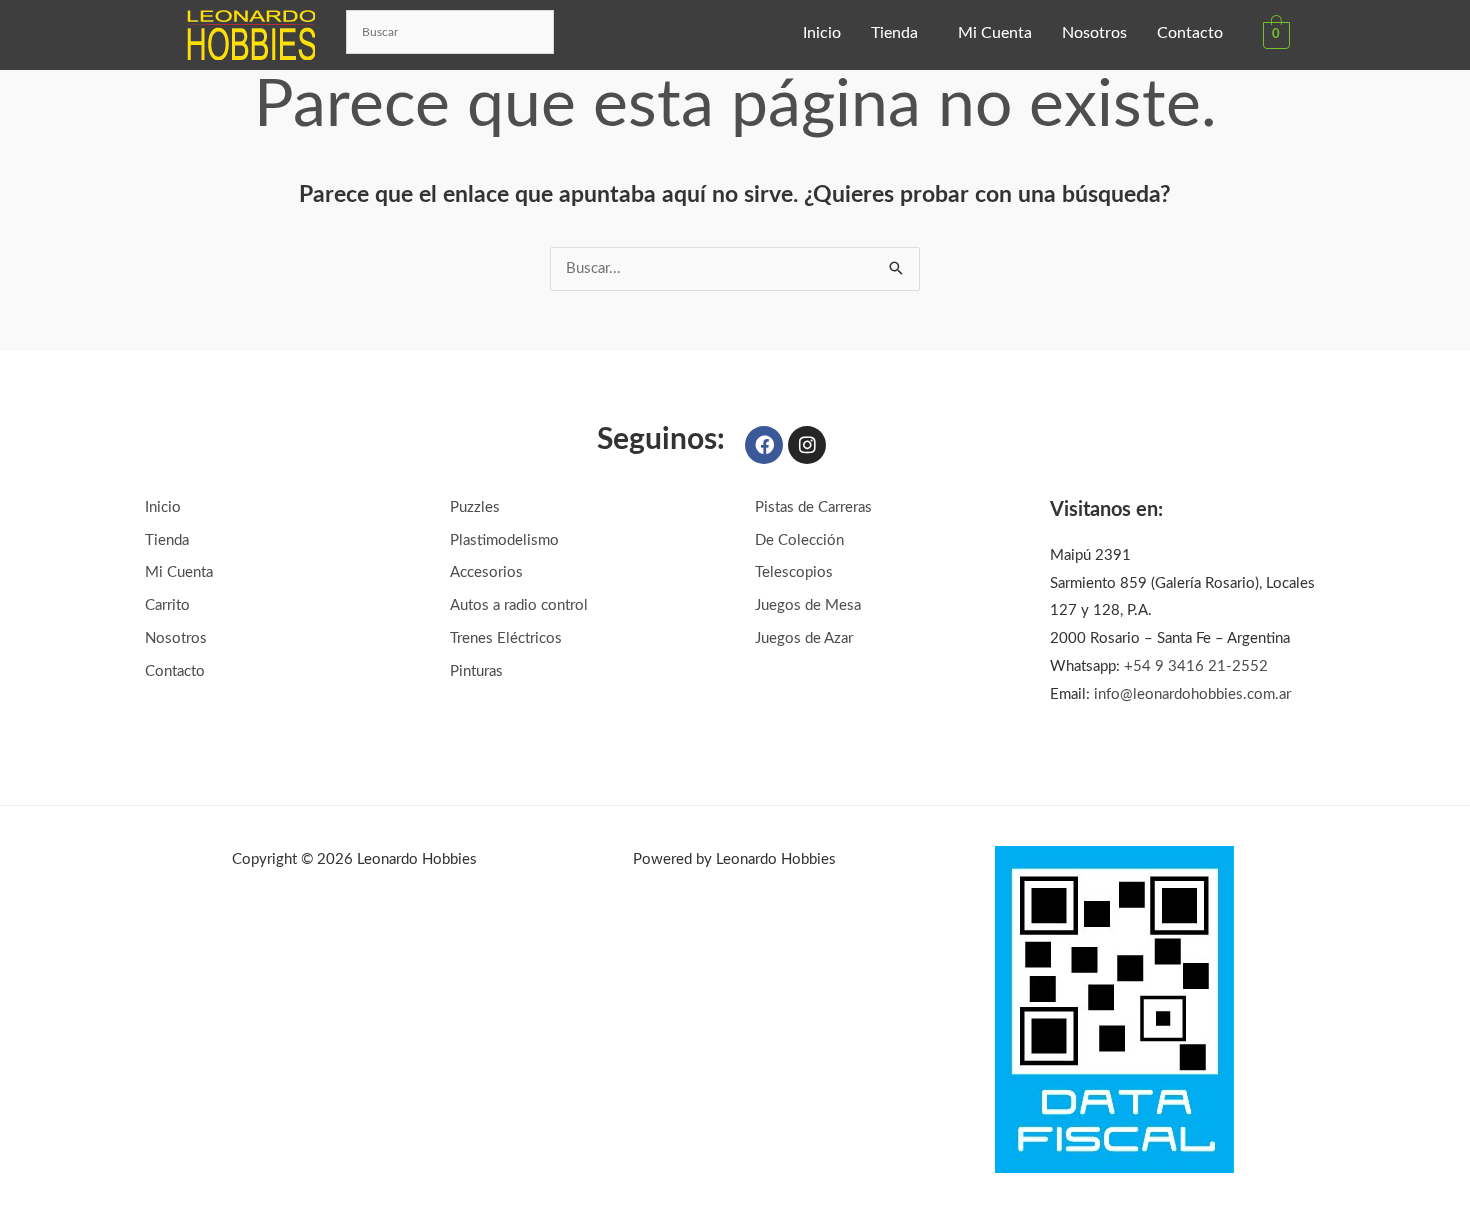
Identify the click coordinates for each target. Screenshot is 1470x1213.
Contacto (1190, 33)
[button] (899, 33)
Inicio (822, 33)
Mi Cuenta (995, 33)
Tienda (894, 33)
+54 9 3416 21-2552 (1196, 666)
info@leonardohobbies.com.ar (1192, 694)
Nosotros (1094, 33)
